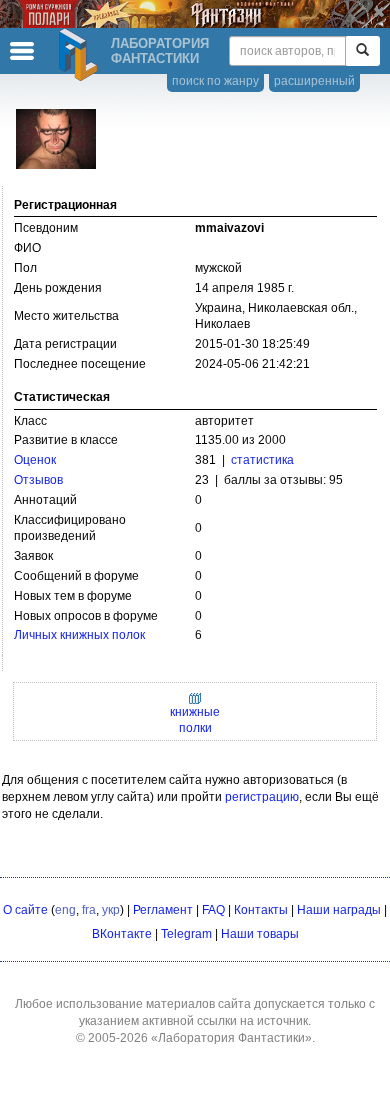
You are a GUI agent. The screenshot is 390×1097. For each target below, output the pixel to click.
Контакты (261, 910)
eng (65, 910)
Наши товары (260, 934)
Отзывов (38, 480)
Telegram (186, 934)
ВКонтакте (122, 934)
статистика (262, 460)
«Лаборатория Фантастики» (231, 1038)
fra (89, 910)
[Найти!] (362, 51)
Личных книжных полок (79, 635)
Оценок (35, 460)
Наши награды (339, 910)
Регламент (163, 910)
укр (111, 910)
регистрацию (262, 797)
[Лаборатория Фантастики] (81, 55)
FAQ (213, 910)
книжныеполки (195, 720)
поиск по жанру (215, 81)
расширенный (314, 81)
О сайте (25, 910)
